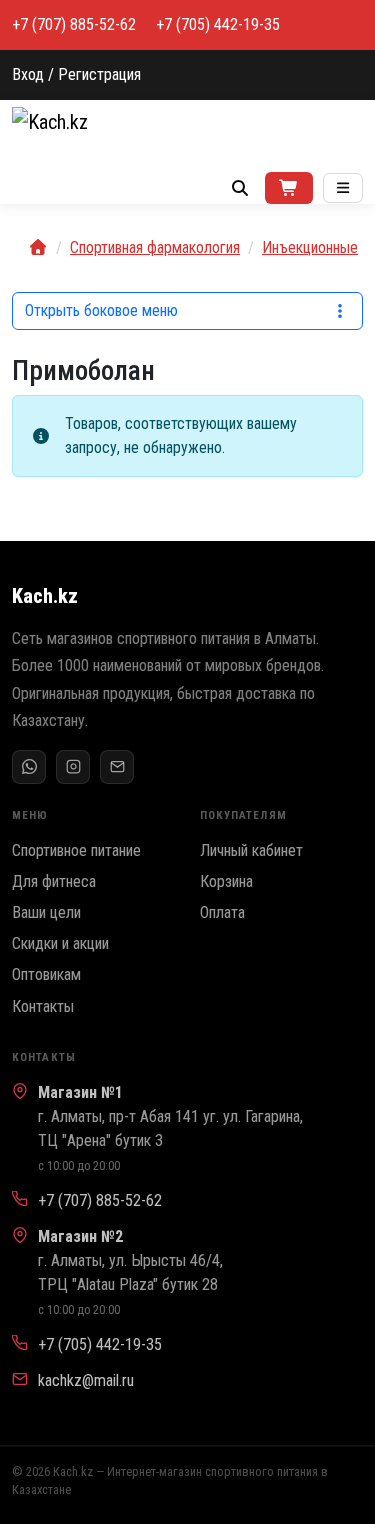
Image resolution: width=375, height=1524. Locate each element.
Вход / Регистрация (76, 75)
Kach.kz (45, 596)
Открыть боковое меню (101, 310)
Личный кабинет (251, 850)
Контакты (43, 1006)
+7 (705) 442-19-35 (218, 25)
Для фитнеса (54, 881)
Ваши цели (46, 912)
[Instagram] (73, 767)
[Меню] (343, 188)
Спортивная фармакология (155, 247)
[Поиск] (240, 188)
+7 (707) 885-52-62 (74, 25)
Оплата (222, 912)
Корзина (226, 881)
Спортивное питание (76, 850)
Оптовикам (46, 974)
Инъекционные (310, 247)
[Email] (117, 767)
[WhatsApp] (29, 767)
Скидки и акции (60, 943)
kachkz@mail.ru (86, 1380)
